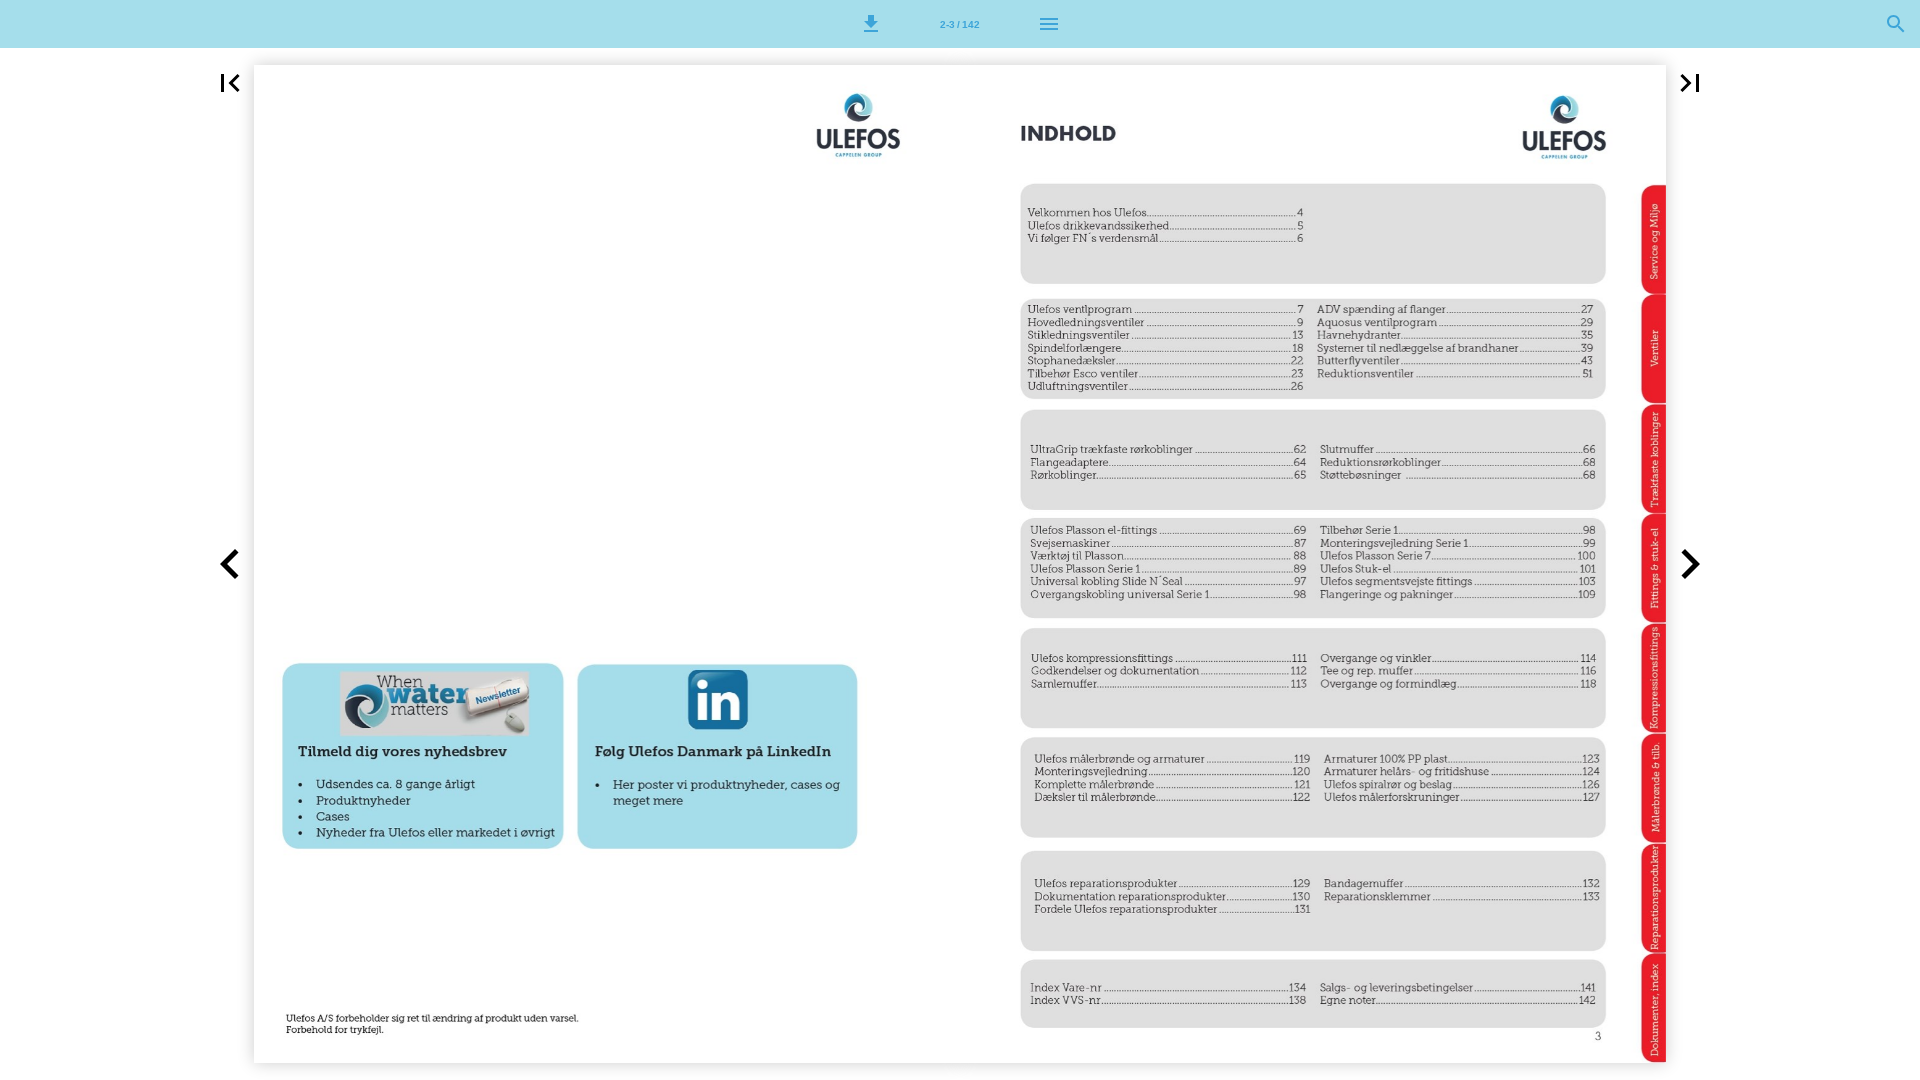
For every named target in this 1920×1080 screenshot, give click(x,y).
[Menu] (1049, 24)
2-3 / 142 (960, 24)
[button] (871, 24)
